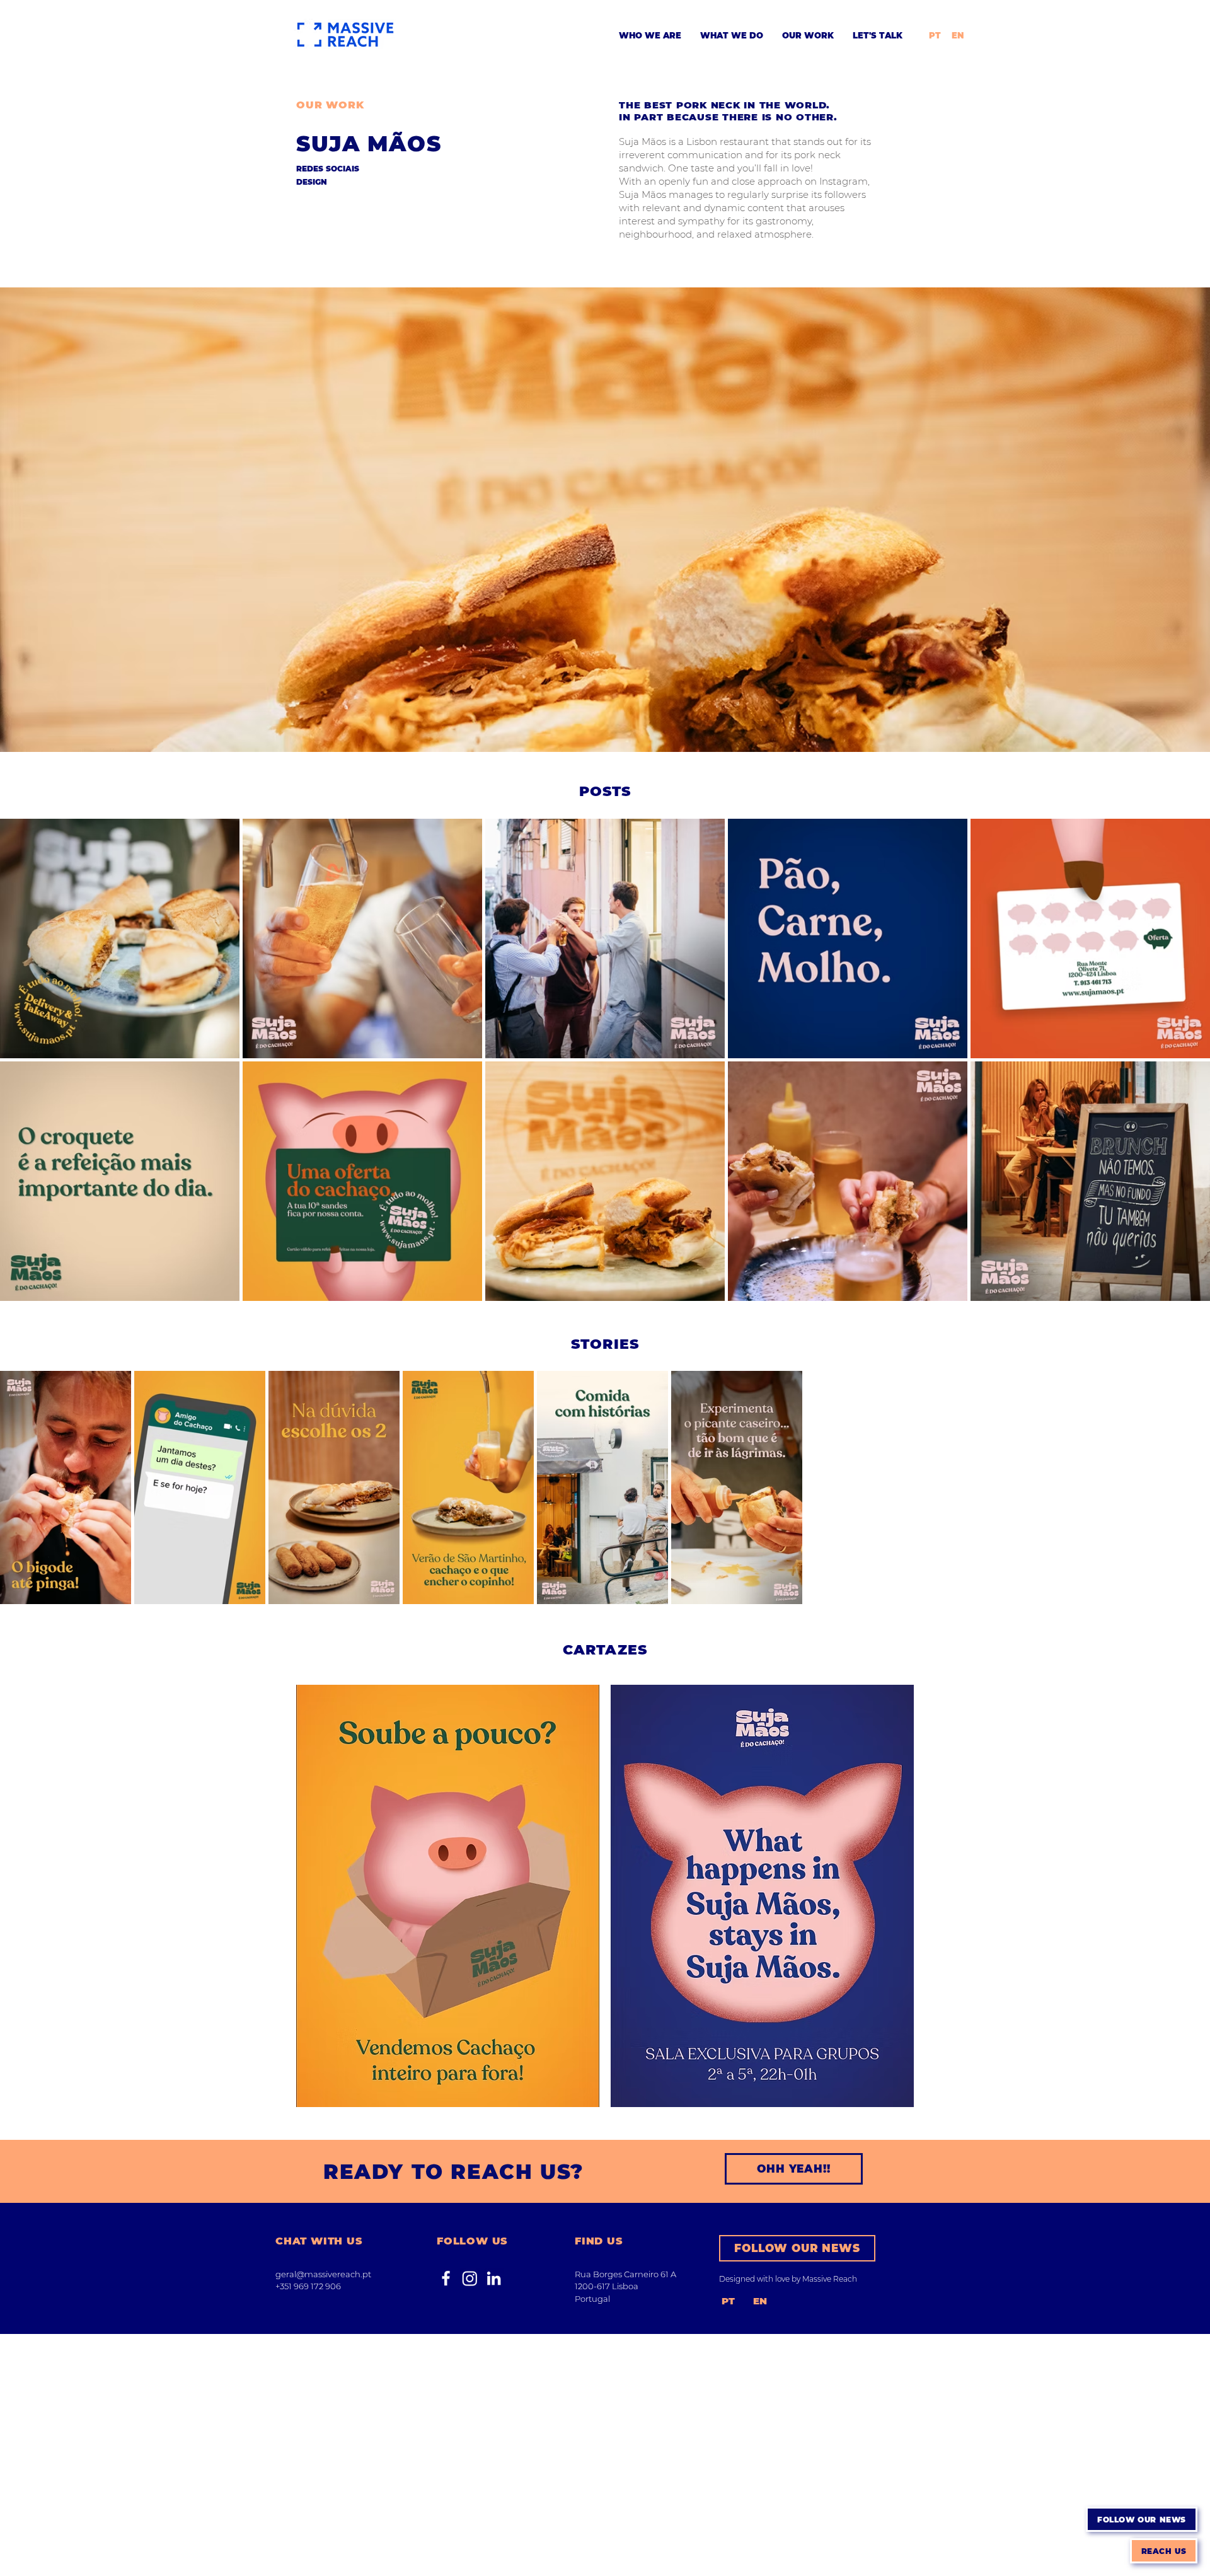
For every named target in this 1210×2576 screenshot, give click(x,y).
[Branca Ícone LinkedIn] (494, 2278)
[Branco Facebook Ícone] (446, 2278)
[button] (1142, 2519)
